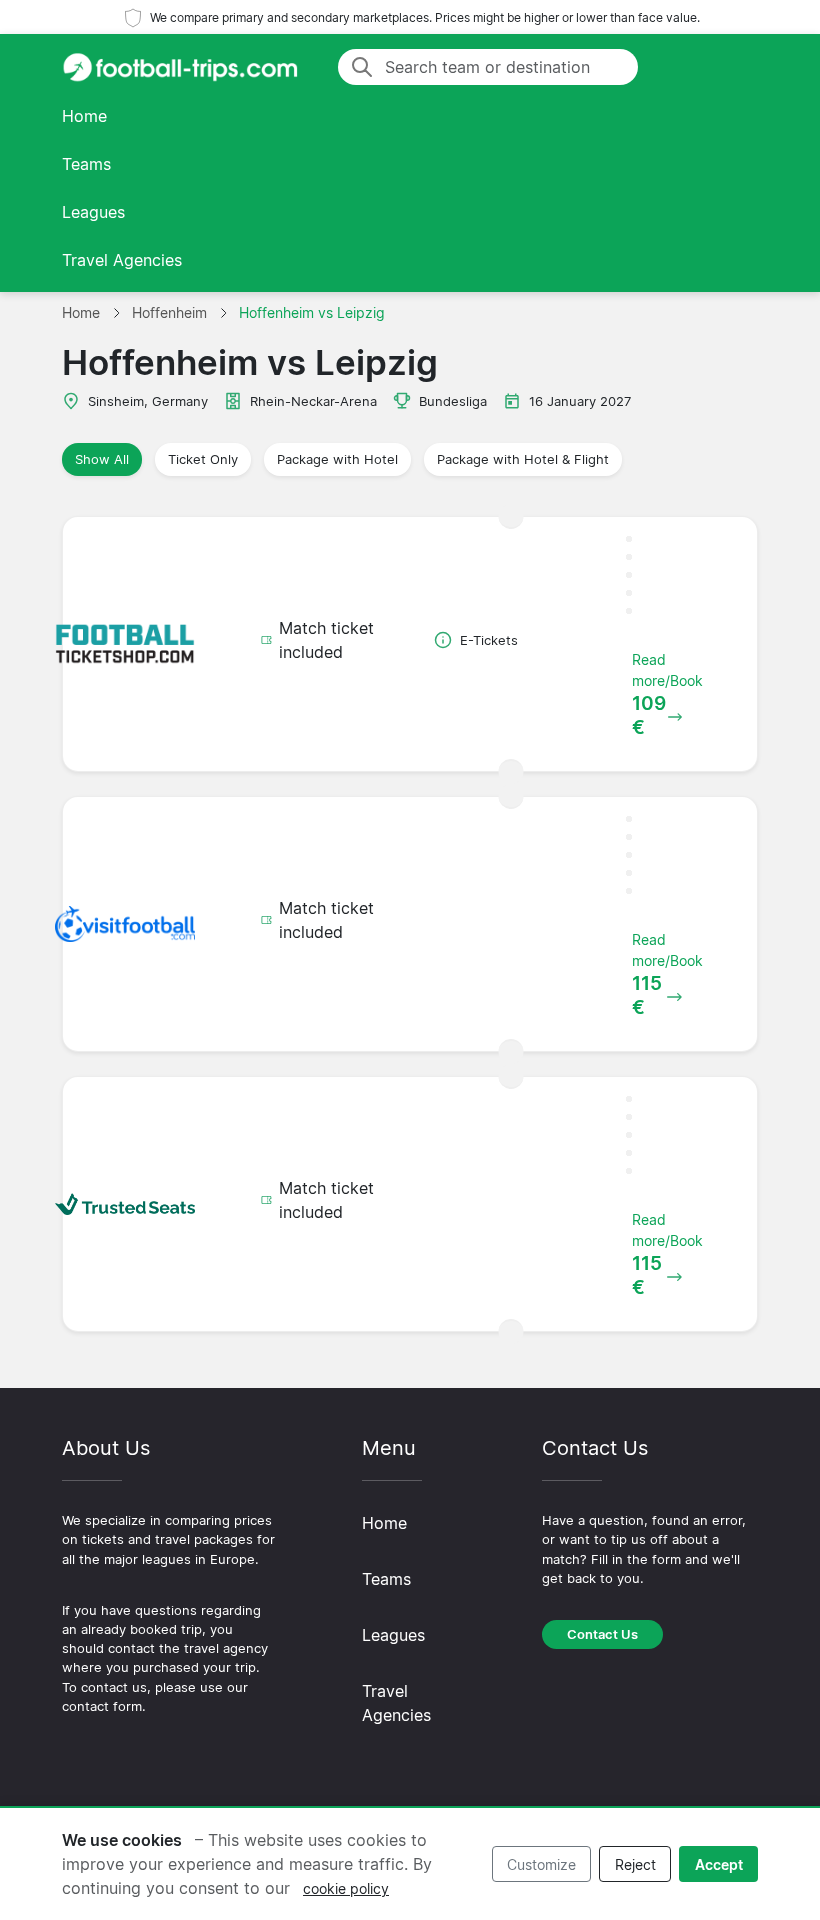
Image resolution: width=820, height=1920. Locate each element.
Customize (541, 1864)
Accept (719, 1864)
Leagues (93, 212)
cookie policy (346, 1888)
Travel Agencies (122, 260)
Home (84, 116)
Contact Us (602, 1634)
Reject (635, 1864)
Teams (86, 164)
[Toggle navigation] (734, 67)
